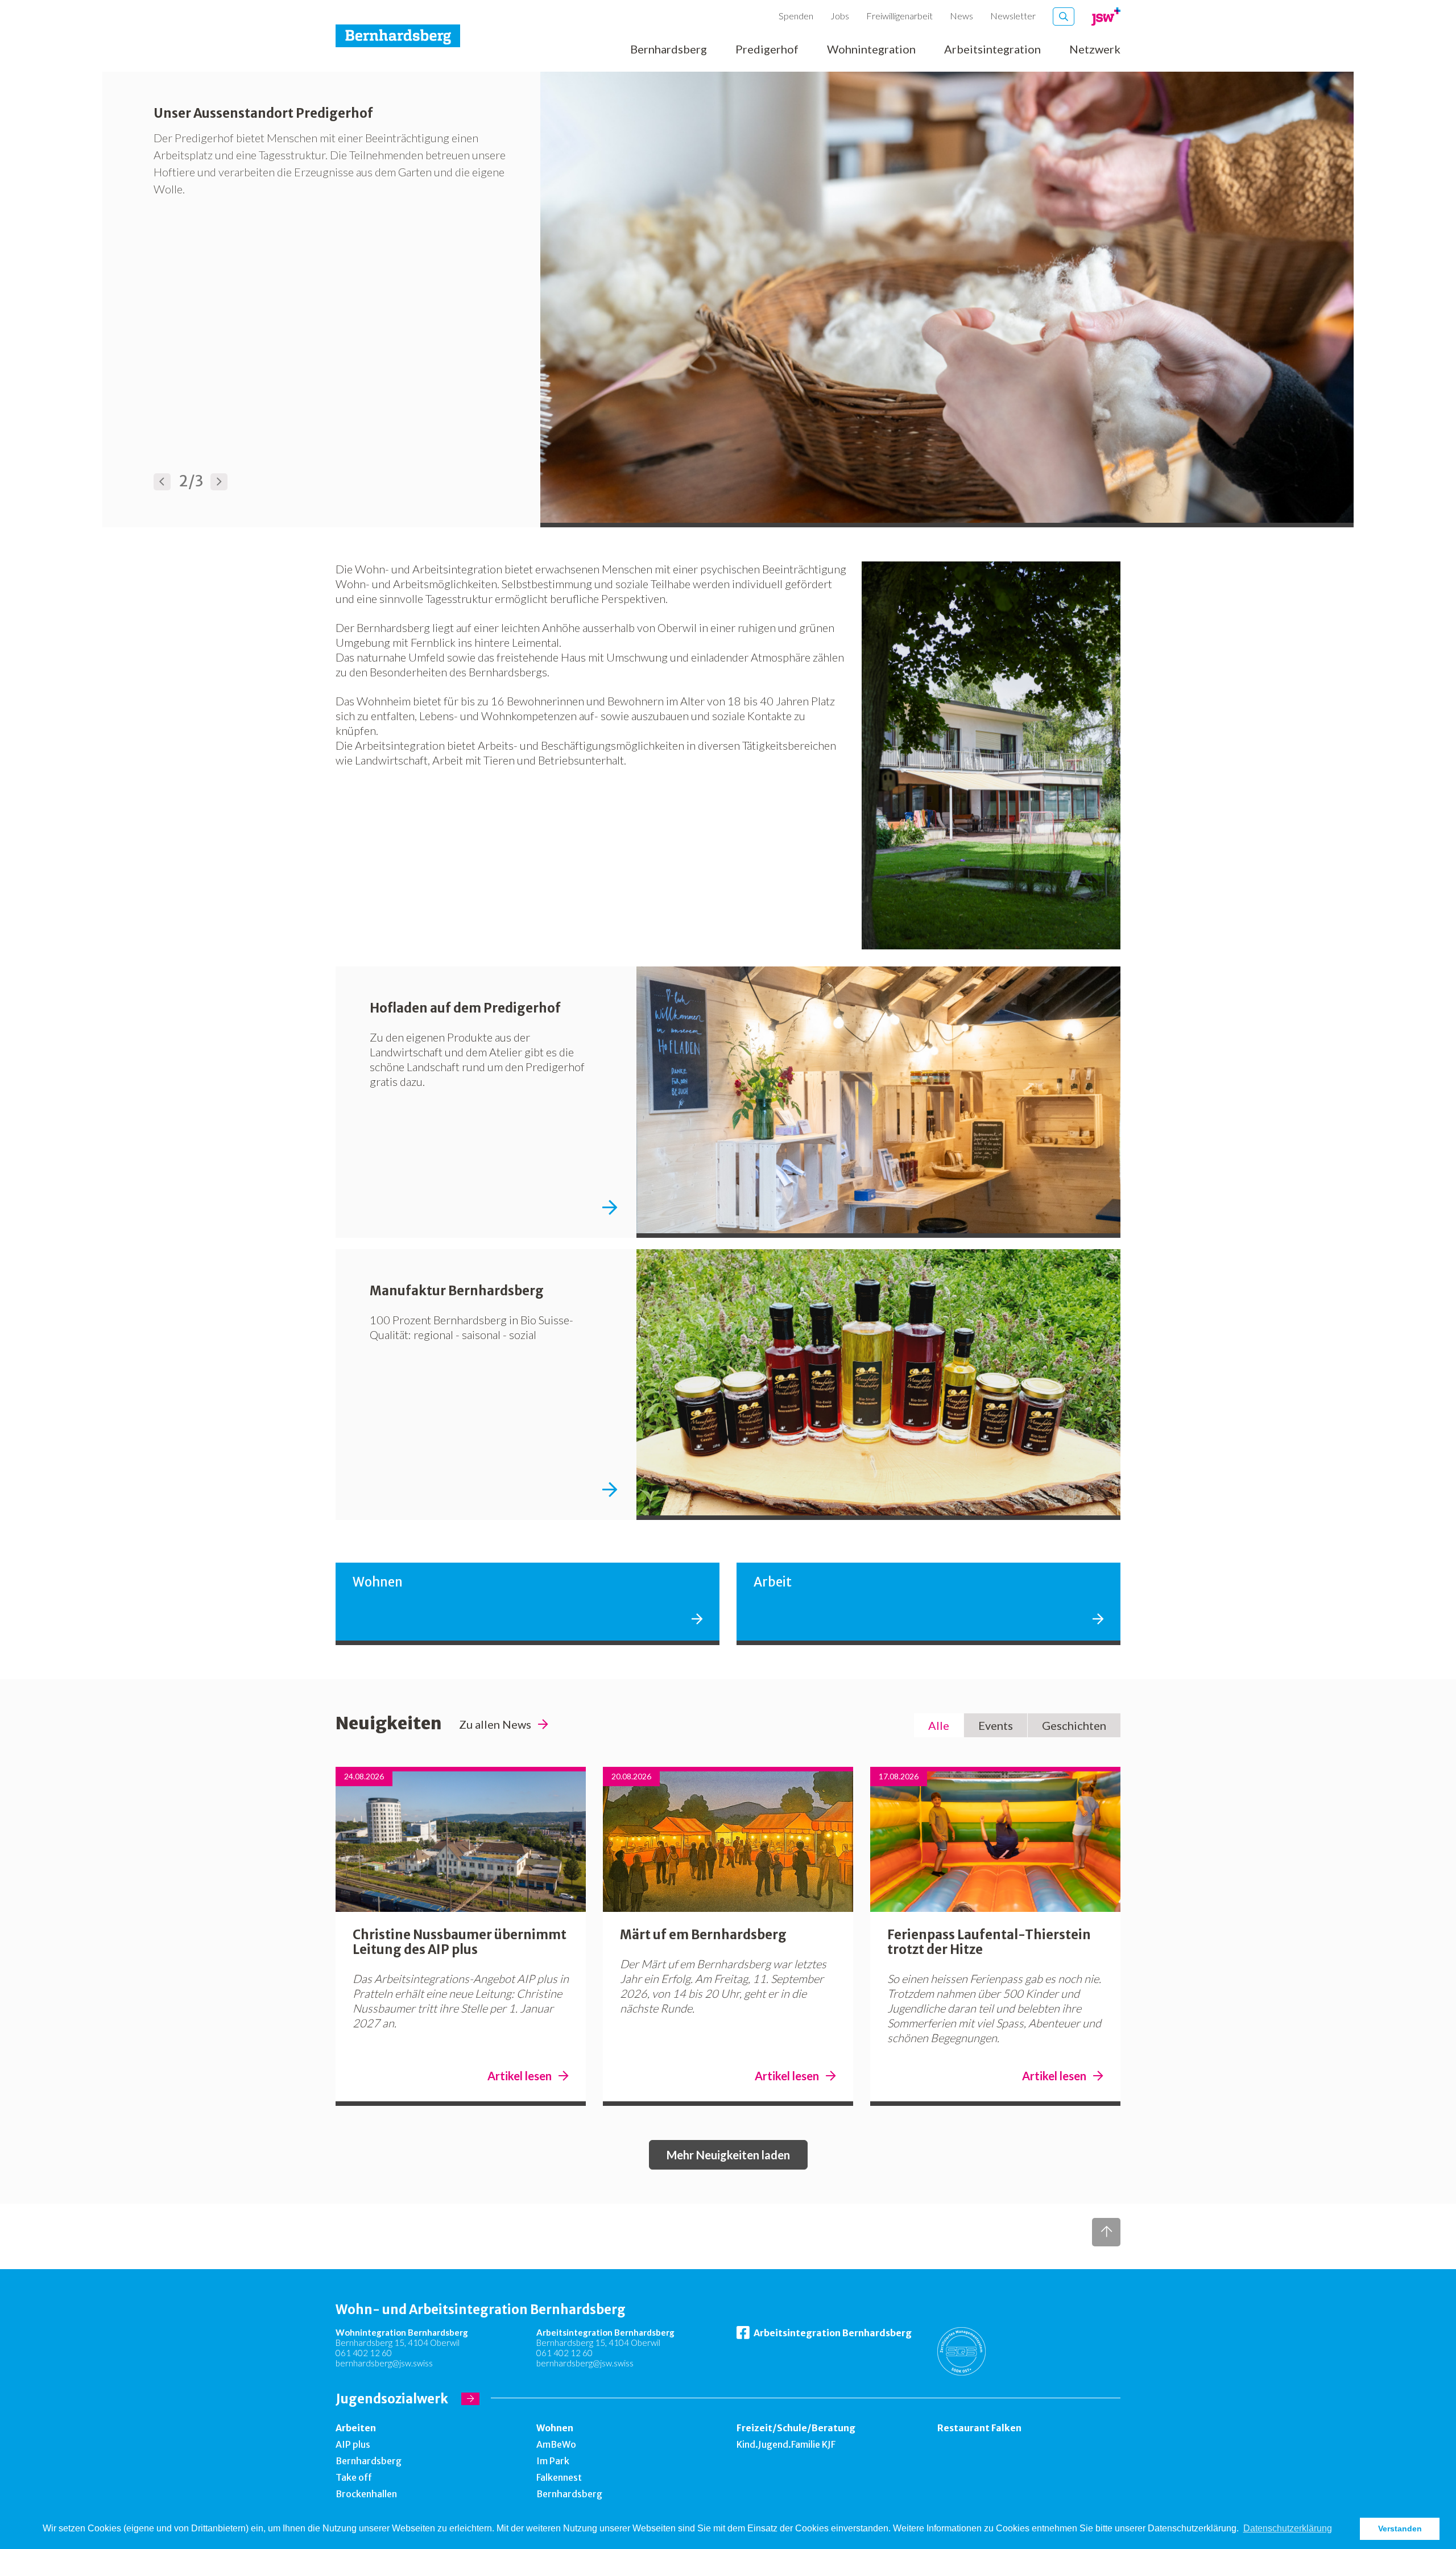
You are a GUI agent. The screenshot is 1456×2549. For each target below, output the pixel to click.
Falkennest (559, 2477)
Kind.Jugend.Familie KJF (786, 2444)
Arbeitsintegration (992, 49)
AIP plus (353, 2444)
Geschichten (1074, 1725)
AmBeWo (556, 2444)
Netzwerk (1095, 49)
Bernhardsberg (669, 49)
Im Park (553, 2461)
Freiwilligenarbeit (899, 16)
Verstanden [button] (1400, 2529)
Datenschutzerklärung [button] (1288, 2528)
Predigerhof (767, 49)
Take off (354, 2477)
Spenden (796, 16)
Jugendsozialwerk (392, 2399)
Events (996, 1725)
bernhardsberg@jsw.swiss (384, 2363)
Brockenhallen (366, 2494)
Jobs (840, 16)
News (961, 16)
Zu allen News (495, 1724)
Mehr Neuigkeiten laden (728, 2155)
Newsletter (1013, 16)
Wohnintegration (871, 49)
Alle (939, 1725)
